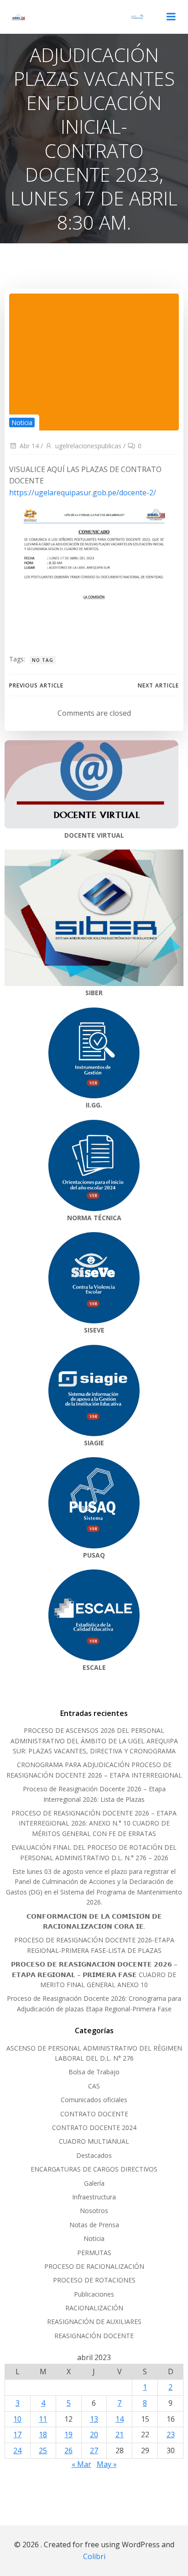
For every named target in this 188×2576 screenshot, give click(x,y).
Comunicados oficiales (94, 2100)
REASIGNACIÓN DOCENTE (94, 2336)
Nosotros (94, 2211)
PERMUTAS (94, 2253)
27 (94, 2450)
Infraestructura (94, 2197)
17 (17, 2434)
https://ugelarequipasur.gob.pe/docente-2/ (83, 493)
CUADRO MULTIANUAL (94, 2141)
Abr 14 (29, 446)
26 (68, 2450)
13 (94, 2419)
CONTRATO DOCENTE (94, 2114)
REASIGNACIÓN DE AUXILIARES (94, 2322)
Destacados (94, 2155)
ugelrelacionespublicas (88, 446)
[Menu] (171, 17)
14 (120, 2419)
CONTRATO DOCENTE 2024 (94, 2127)
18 (43, 2434)
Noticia (22, 422)
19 (68, 2434)
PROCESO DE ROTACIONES (94, 2280)
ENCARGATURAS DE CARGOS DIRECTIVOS (94, 2169)
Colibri (94, 2556)
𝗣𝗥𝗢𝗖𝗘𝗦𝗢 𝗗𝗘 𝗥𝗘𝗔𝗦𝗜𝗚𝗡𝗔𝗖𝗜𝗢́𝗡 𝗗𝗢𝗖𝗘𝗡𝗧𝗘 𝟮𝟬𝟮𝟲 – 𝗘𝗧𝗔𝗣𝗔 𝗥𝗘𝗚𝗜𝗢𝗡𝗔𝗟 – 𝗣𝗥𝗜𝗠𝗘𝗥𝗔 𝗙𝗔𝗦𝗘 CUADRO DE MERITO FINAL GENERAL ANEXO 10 (94, 1974)
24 (17, 2450)
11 (43, 2419)
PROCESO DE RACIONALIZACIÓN (94, 2266)
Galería (94, 2183)
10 (17, 2419)
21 (120, 2434)
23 (171, 2434)
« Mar (81, 2464)
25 (43, 2450)
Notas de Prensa (94, 2225)
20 (94, 2434)
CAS (94, 2086)
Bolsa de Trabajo (94, 2072)
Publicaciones (94, 2294)
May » (107, 2464)
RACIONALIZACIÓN (94, 2308)
